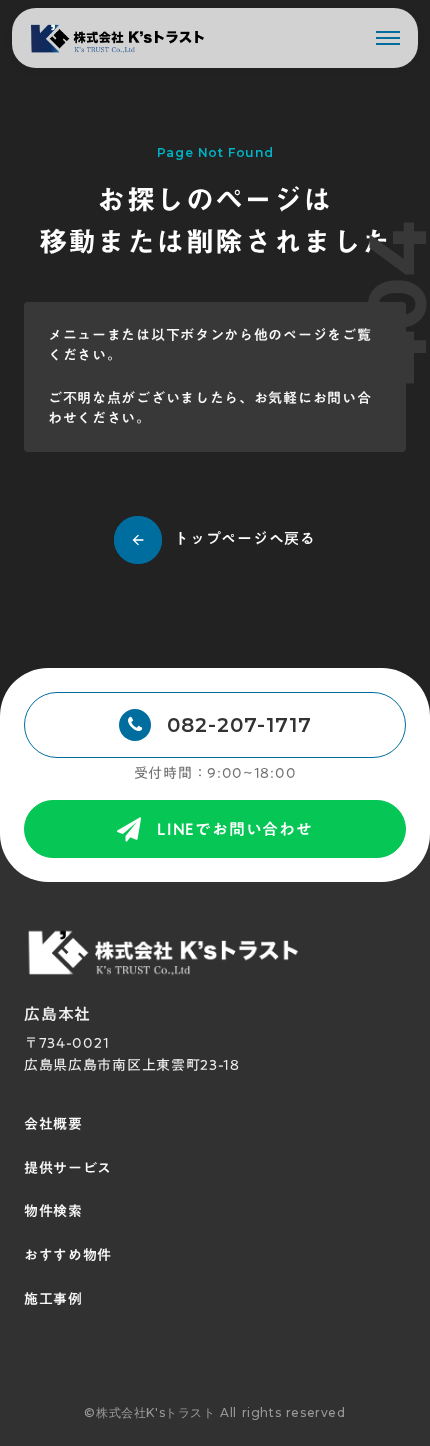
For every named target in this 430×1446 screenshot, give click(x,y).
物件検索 (53, 1212)
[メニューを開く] (388, 38)
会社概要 (53, 1125)
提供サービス (68, 1169)
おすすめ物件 (68, 1256)
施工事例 (53, 1300)
